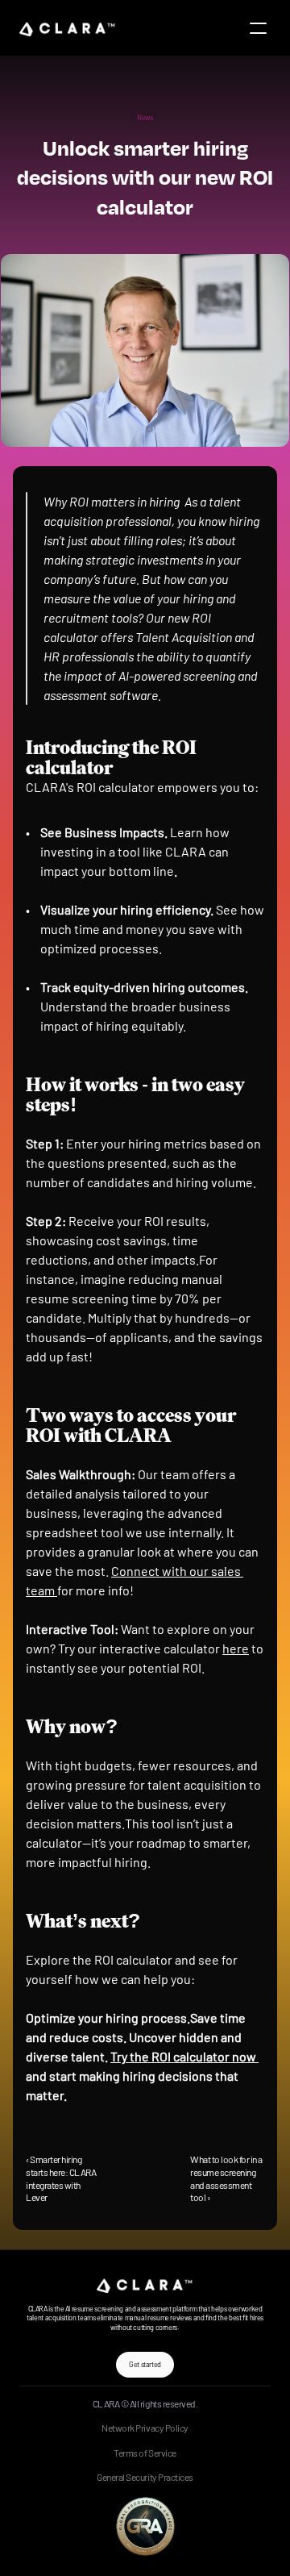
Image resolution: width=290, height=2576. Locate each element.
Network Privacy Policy (145, 2428)
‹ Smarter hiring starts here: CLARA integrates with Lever (62, 2178)
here (236, 1648)
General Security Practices (145, 2477)
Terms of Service (145, 2453)
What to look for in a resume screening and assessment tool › (227, 2178)
